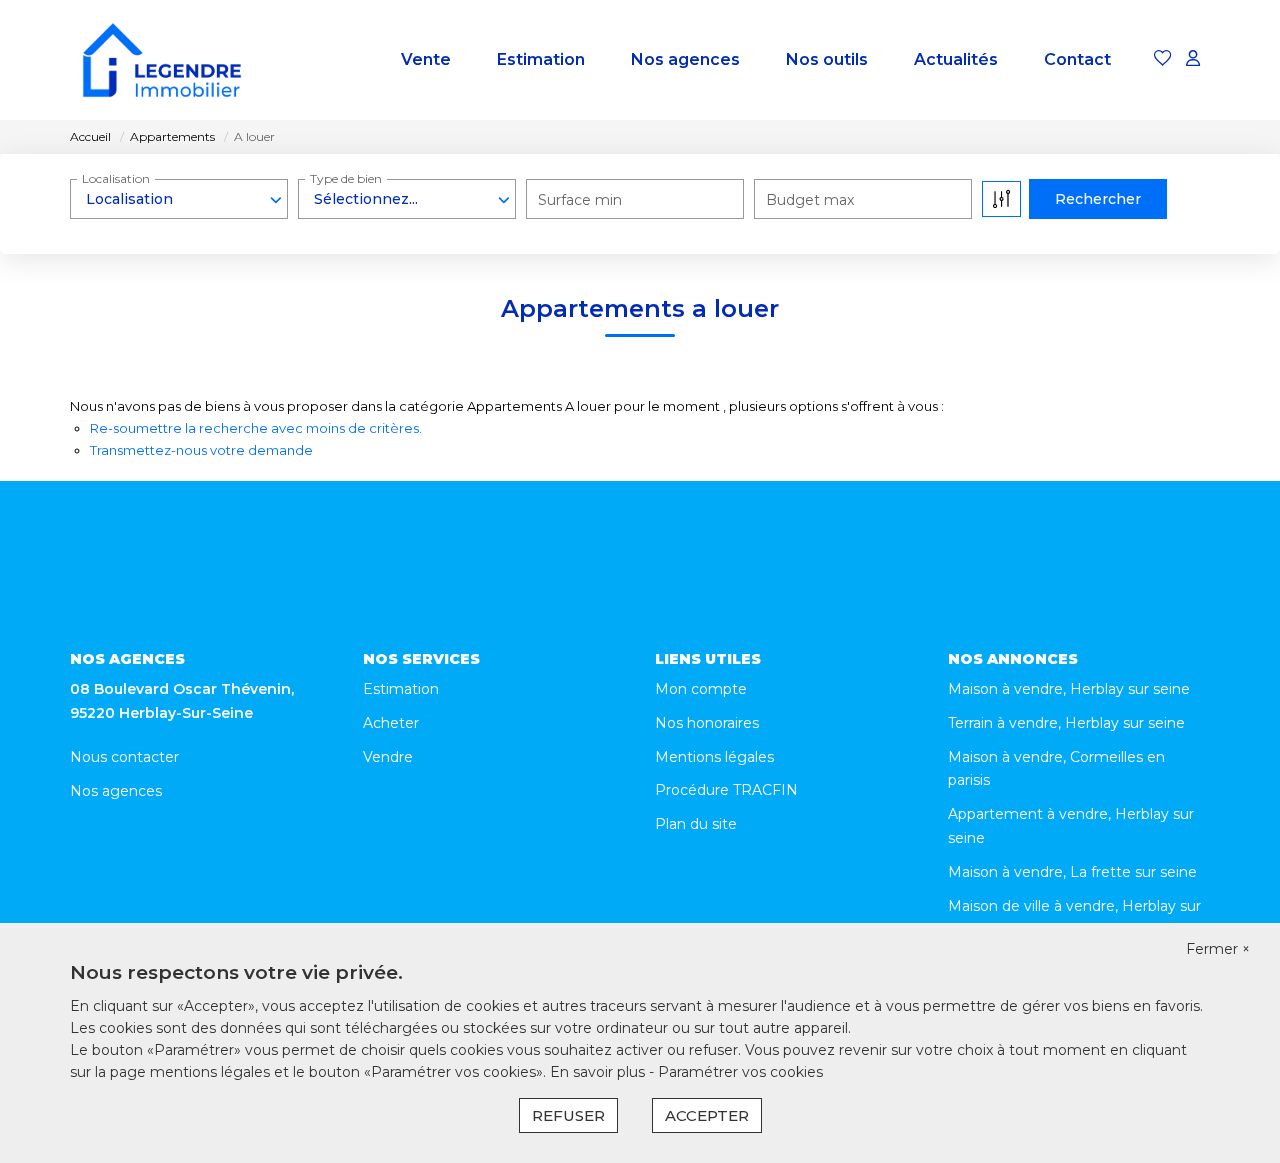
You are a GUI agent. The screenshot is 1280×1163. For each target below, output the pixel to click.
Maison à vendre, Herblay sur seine (1069, 689)
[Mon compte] (1193, 59)
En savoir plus (599, 1072)
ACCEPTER (707, 1115)
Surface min (580, 200)
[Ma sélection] (1163, 59)
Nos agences (685, 59)
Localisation (116, 178)
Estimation (541, 59)
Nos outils (827, 59)
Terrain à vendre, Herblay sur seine (1066, 723)
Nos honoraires (707, 723)
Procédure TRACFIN (726, 790)
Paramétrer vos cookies (740, 1072)
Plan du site (696, 824)
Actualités (956, 59)
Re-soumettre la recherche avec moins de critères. (256, 428)
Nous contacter (124, 757)
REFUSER (568, 1115)
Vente (426, 59)
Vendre (388, 757)
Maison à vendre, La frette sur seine (1072, 872)
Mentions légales (714, 757)
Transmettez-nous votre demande (201, 450)
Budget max (810, 200)
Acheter (391, 723)
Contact (1077, 59)
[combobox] (179, 199)
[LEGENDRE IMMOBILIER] (162, 60)
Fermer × (1218, 949)
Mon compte (701, 689)
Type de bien (346, 178)
